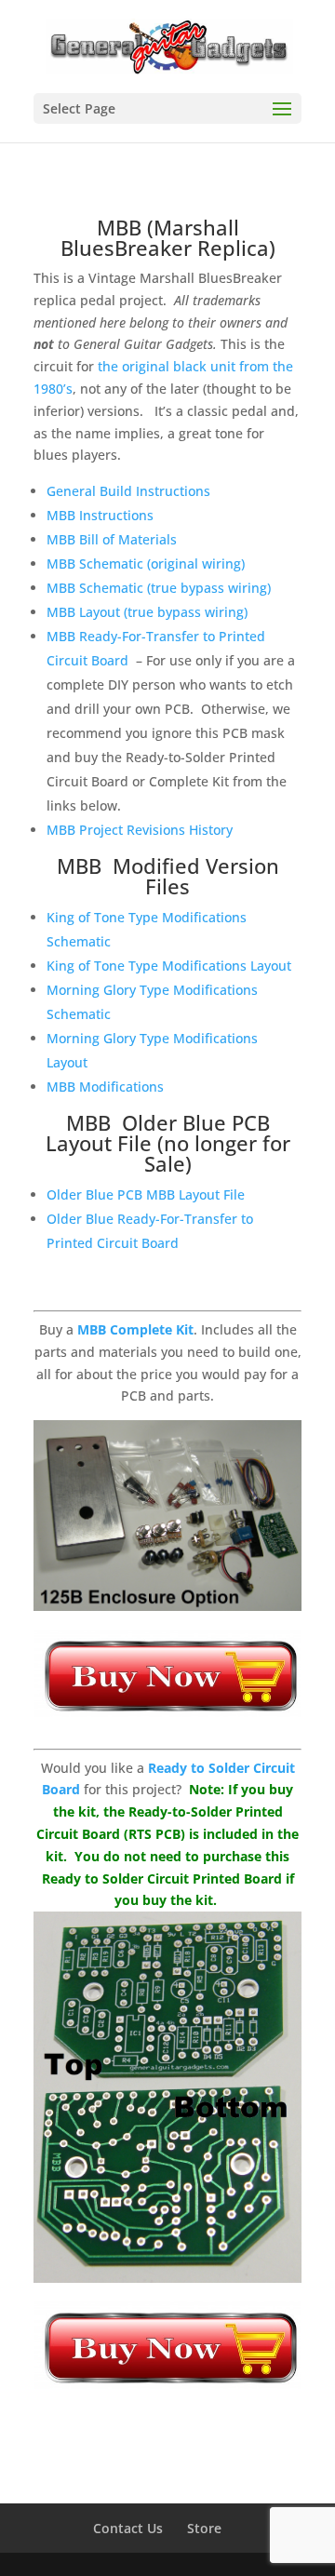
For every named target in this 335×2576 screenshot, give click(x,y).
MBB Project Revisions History (140, 830)
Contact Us (128, 2528)
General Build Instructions (128, 491)
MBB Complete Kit (135, 1329)
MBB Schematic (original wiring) (146, 563)
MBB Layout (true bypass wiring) (147, 612)
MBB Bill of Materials (112, 539)
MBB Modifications (105, 1087)
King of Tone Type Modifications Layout (169, 966)
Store (204, 2528)
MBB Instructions (100, 515)
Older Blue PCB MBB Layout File (146, 1194)
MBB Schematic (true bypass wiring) (159, 588)
